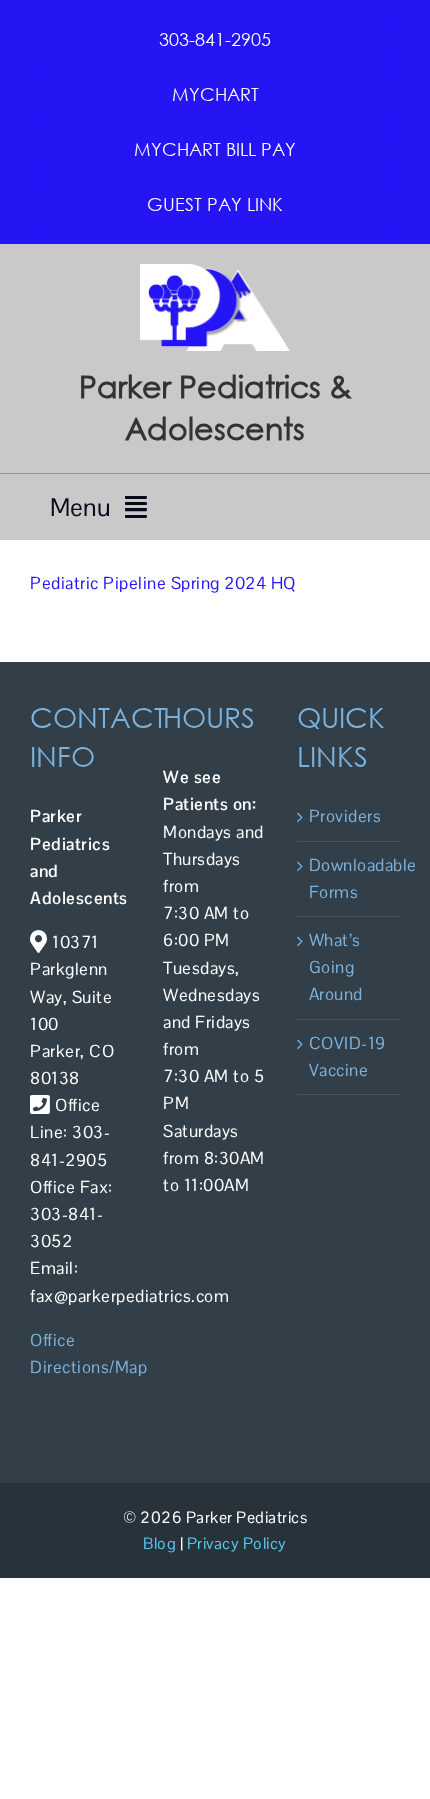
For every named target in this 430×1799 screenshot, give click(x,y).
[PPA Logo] (215, 272)
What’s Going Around (336, 967)
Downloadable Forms (349, 878)
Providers (345, 816)
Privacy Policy (237, 1543)
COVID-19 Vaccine (347, 1056)
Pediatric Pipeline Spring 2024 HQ (163, 583)
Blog (159, 1543)
